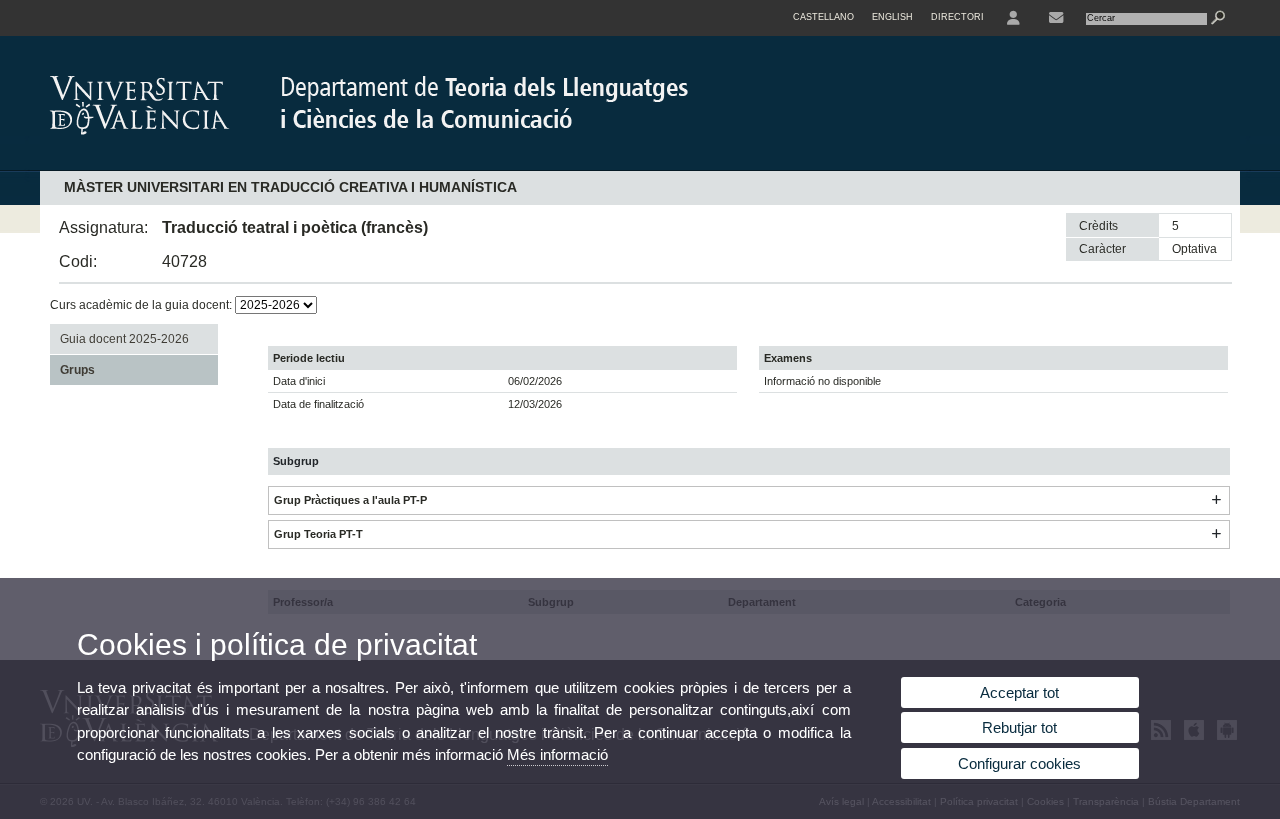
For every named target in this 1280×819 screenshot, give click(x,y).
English (892, 17)
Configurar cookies (1019, 763)
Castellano (823, 17)
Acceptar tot (1019, 692)
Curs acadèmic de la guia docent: (142, 305)
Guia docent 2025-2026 (124, 339)
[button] (1216, 500)
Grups (77, 370)
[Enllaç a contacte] (1056, 18)
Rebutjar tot (1019, 727)
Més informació (557, 754)
